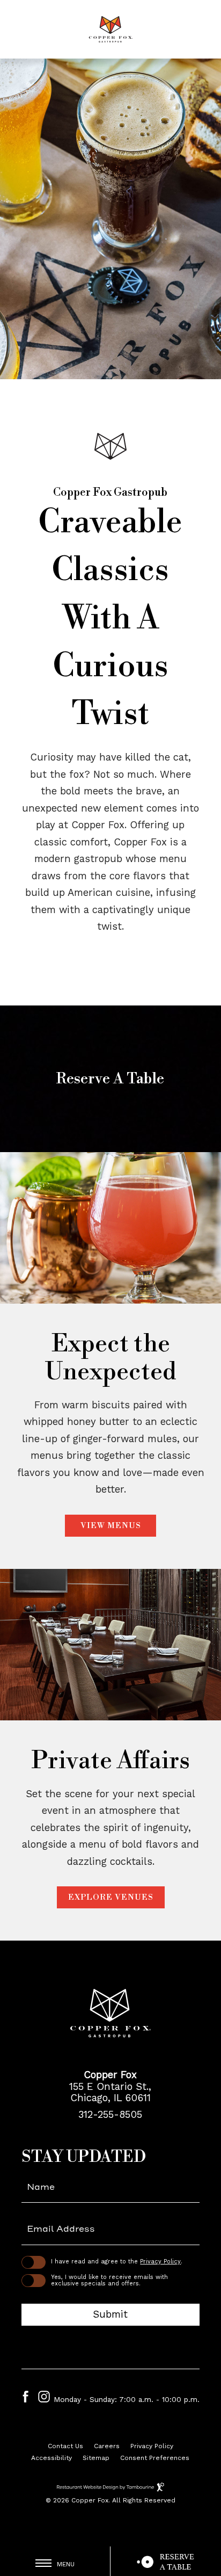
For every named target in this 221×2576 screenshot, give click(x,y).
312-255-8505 (110, 2115)
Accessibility (51, 2458)
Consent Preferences (155, 2458)
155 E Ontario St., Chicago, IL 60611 (110, 2092)
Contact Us (65, 2446)
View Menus (111, 1526)
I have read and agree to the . (117, 2262)
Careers (107, 2445)
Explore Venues (111, 1897)
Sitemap (96, 2458)
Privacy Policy (160, 2262)
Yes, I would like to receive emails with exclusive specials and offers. (109, 2281)
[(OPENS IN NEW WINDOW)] (166, 2561)
